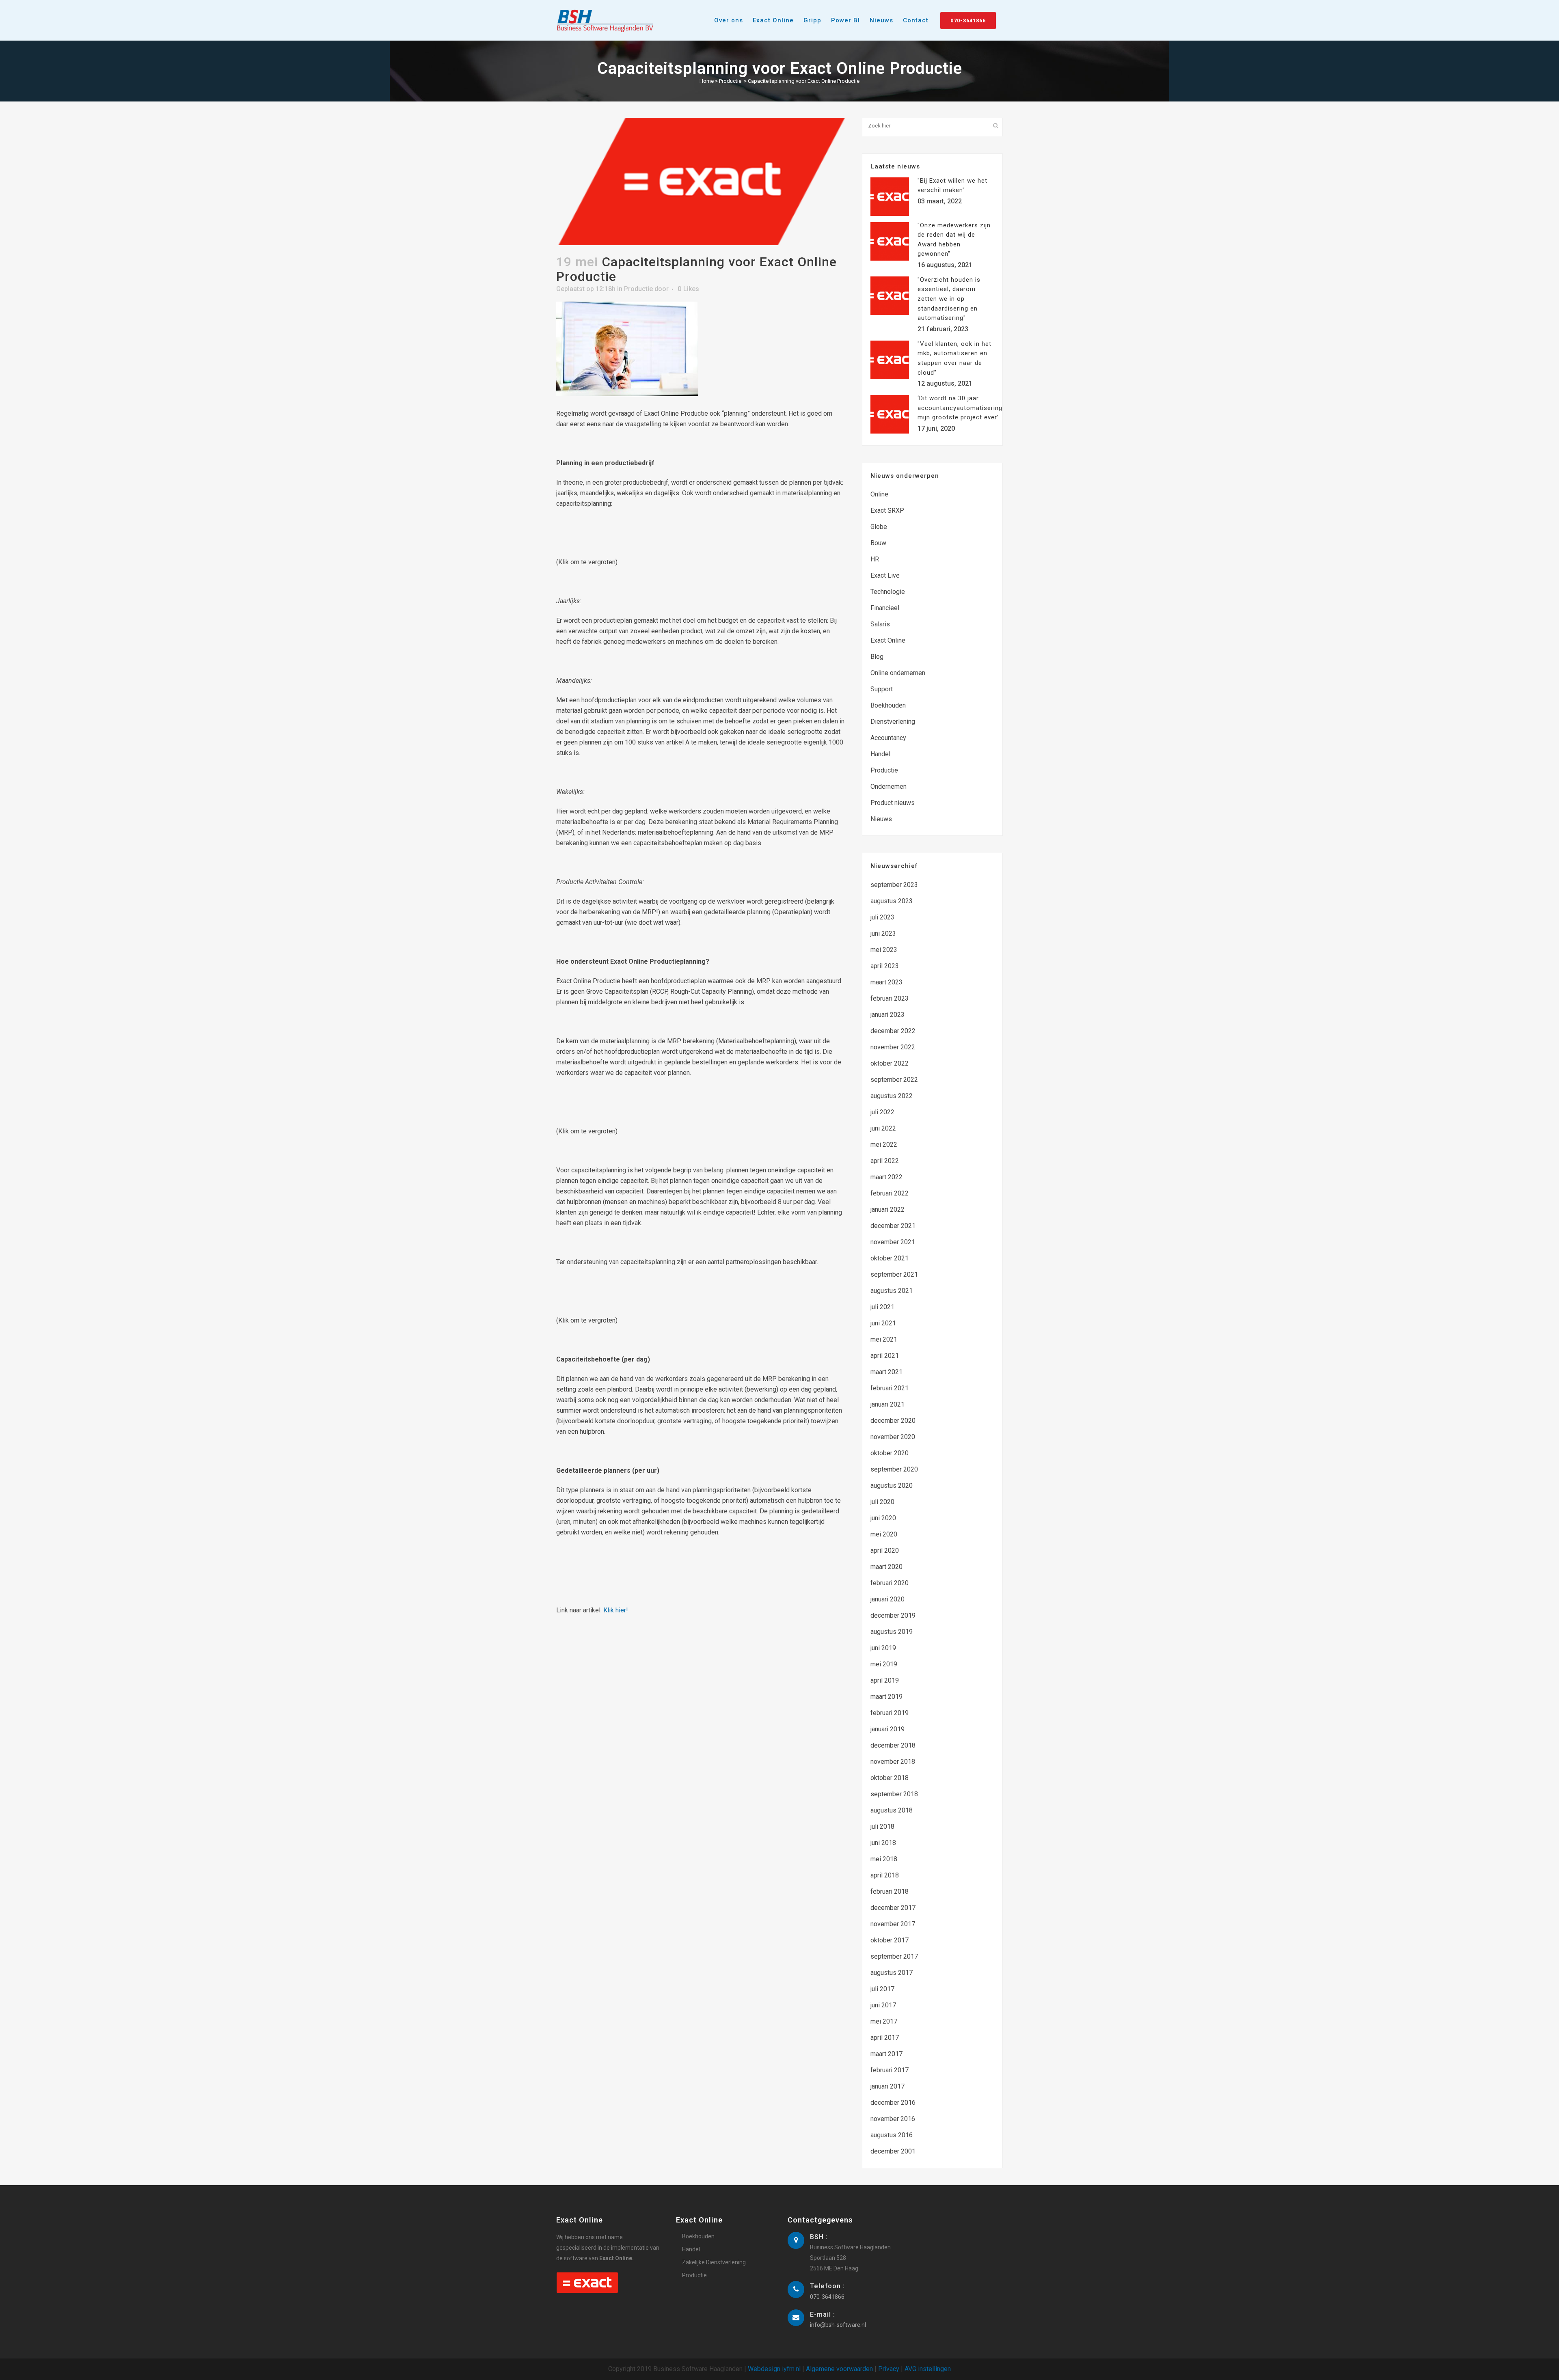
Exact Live (885, 575)
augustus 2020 (892, 1486)
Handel (880, 754)
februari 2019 (890, 1713)
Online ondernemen (898, 673)
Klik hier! (616, 1610)
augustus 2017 (892, 1973)
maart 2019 (886, 1697)
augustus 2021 (892, 1291)
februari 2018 (890, 1891)
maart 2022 (886, 1177)
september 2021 (894, 1274)
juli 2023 (882, 917)
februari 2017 (890, 2070)
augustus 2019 (892, 1632)
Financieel (885, 608)
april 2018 (885, 1875)
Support (882, 689)
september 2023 (894, 885)
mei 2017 (884, 2021)
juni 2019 (883, 1648)
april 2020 (885, 1550)
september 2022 (894, 1080)
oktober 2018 (890, 1778)
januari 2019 (887, 1729)
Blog (877, 657)
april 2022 (885, 1161)
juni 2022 (883, 1128)
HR (875, 559)
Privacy (889, 2369)
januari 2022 (887, 1209)
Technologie (888, 592)
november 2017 (893, 1924)
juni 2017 (883, 2005)
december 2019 (893, 1615)
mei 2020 (884, 1534)
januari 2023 (887, 1015)
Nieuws (881, 819)
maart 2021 (886, 1372)
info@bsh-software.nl (838, 2325)
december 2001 (893, 2151)
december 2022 (893, 1031)
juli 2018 (882, 1827)
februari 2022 (890, 1193)
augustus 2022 (892, 1096)
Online (879, 494)
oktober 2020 (890, 1453)
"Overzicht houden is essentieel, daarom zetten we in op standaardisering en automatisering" (949, 299)
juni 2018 (883, 1843)
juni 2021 (883, 1323)
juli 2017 (882, 1989)
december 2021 (893, 1226)
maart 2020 (886, 1567)
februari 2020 (890, 1583)
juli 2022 (882, 1112)
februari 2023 (890, 998)
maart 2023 (886, 982)
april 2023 (885, 966)
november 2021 (893, 1242)
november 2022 (893, 1047)
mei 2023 (884, 950)
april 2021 (885, 1356)
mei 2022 (884, 1145)
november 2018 (893, 1762)
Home (707, 81)
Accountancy (888, 738)
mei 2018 (884, 1859)
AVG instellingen (928, 2369)
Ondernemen (889, 787)
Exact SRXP (887, 510)
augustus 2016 (892, 2135)
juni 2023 (883, 933)
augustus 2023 (892, 901)
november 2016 (893, 2119)
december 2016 (893, 2103)
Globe (879, 527)
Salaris (880, 624)
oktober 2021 (890, 1258)
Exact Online (888, 640)
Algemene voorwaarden (839, 2369)
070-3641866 (968, 20)
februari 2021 (890, 1388)
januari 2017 (887, 2086)
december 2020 (893, 1421)
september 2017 (894, 1956)
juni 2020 (883, 1518)
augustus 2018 (892, 1810)
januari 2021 (887, 1404)
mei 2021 (884, 1339)
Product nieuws (893, 803)
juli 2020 (882, 1502)
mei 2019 (884, 1664)
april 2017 (885, 2038)
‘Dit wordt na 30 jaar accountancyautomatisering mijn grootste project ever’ (960, 408)
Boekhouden (888, 705)
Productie (730, 81)
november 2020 (893, 1437)
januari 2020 (887, 1599)
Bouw (878, 543)
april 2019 (885, 1680)
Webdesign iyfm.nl (774, 2369)
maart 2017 (886, 2054)
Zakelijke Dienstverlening (714, 2262)
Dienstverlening (893, 722)
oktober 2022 (890, 1063)
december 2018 (893, 1745)
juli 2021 (882, 1307)
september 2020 (894, 1469)
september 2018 (894, 1794)
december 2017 (893, 1908)
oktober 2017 (890, 1940)
